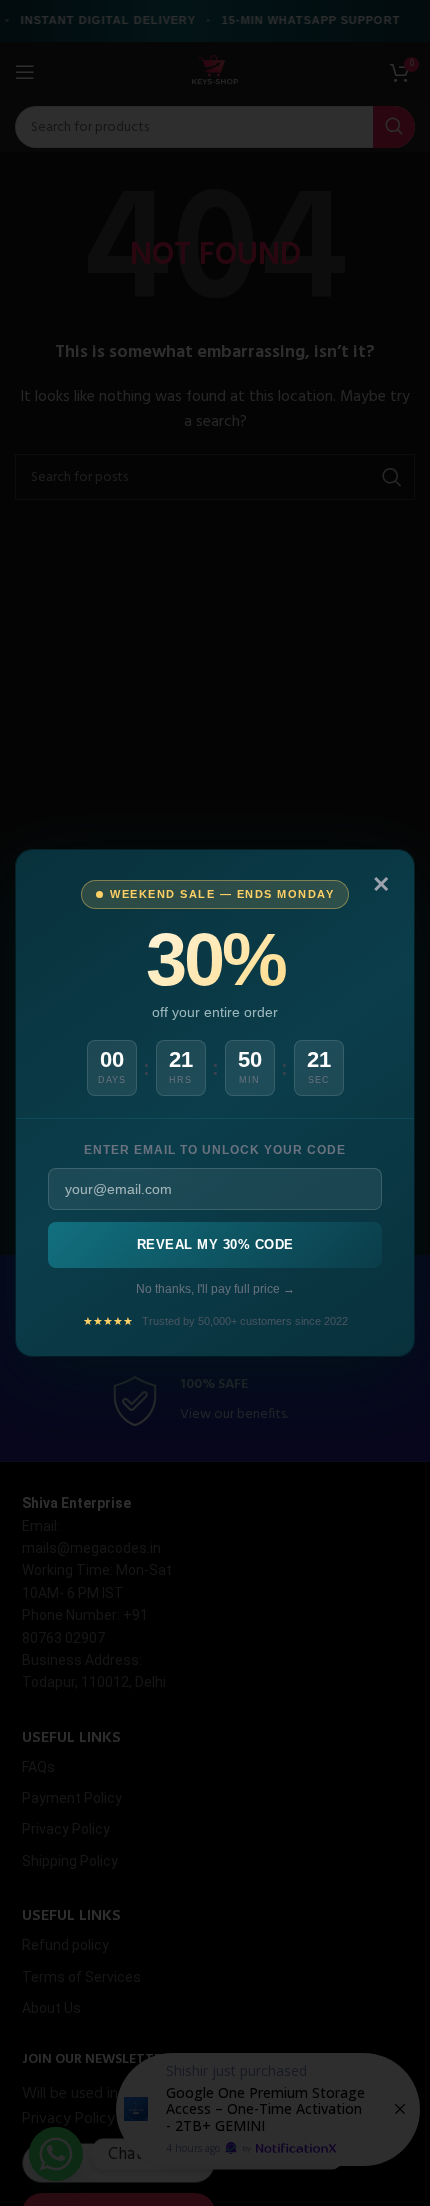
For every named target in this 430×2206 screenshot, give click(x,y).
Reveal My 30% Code (215, 1244)
